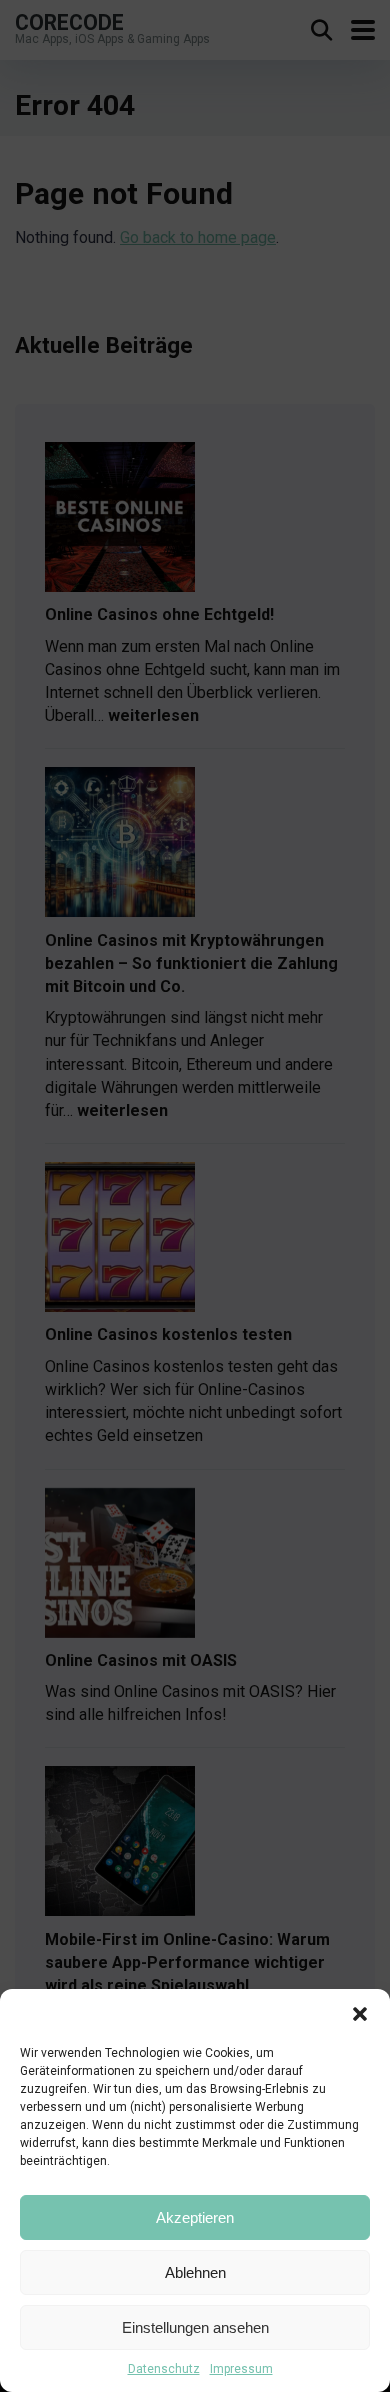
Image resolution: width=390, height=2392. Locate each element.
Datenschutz (164, 2369)
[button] (360, 2014)
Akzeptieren (195, 2217)
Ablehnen (195, 2272)
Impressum (241, 2369)
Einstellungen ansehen (195, 2327)
